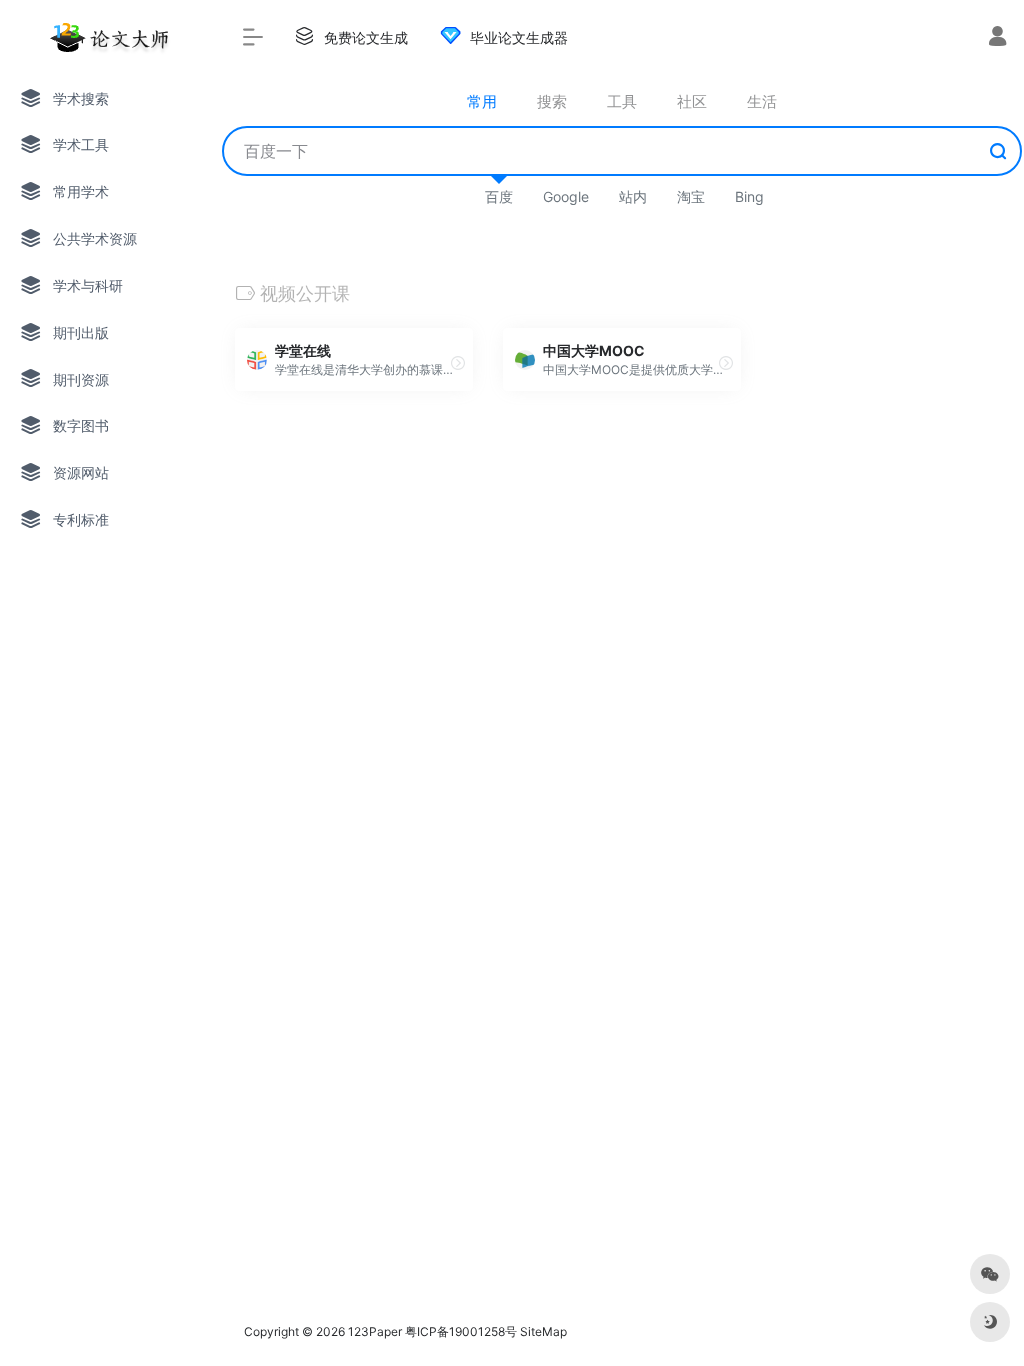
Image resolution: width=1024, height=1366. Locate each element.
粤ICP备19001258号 (461, 1331)
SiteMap (543, 1331)
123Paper (375, 1331)
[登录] (997, 38)
